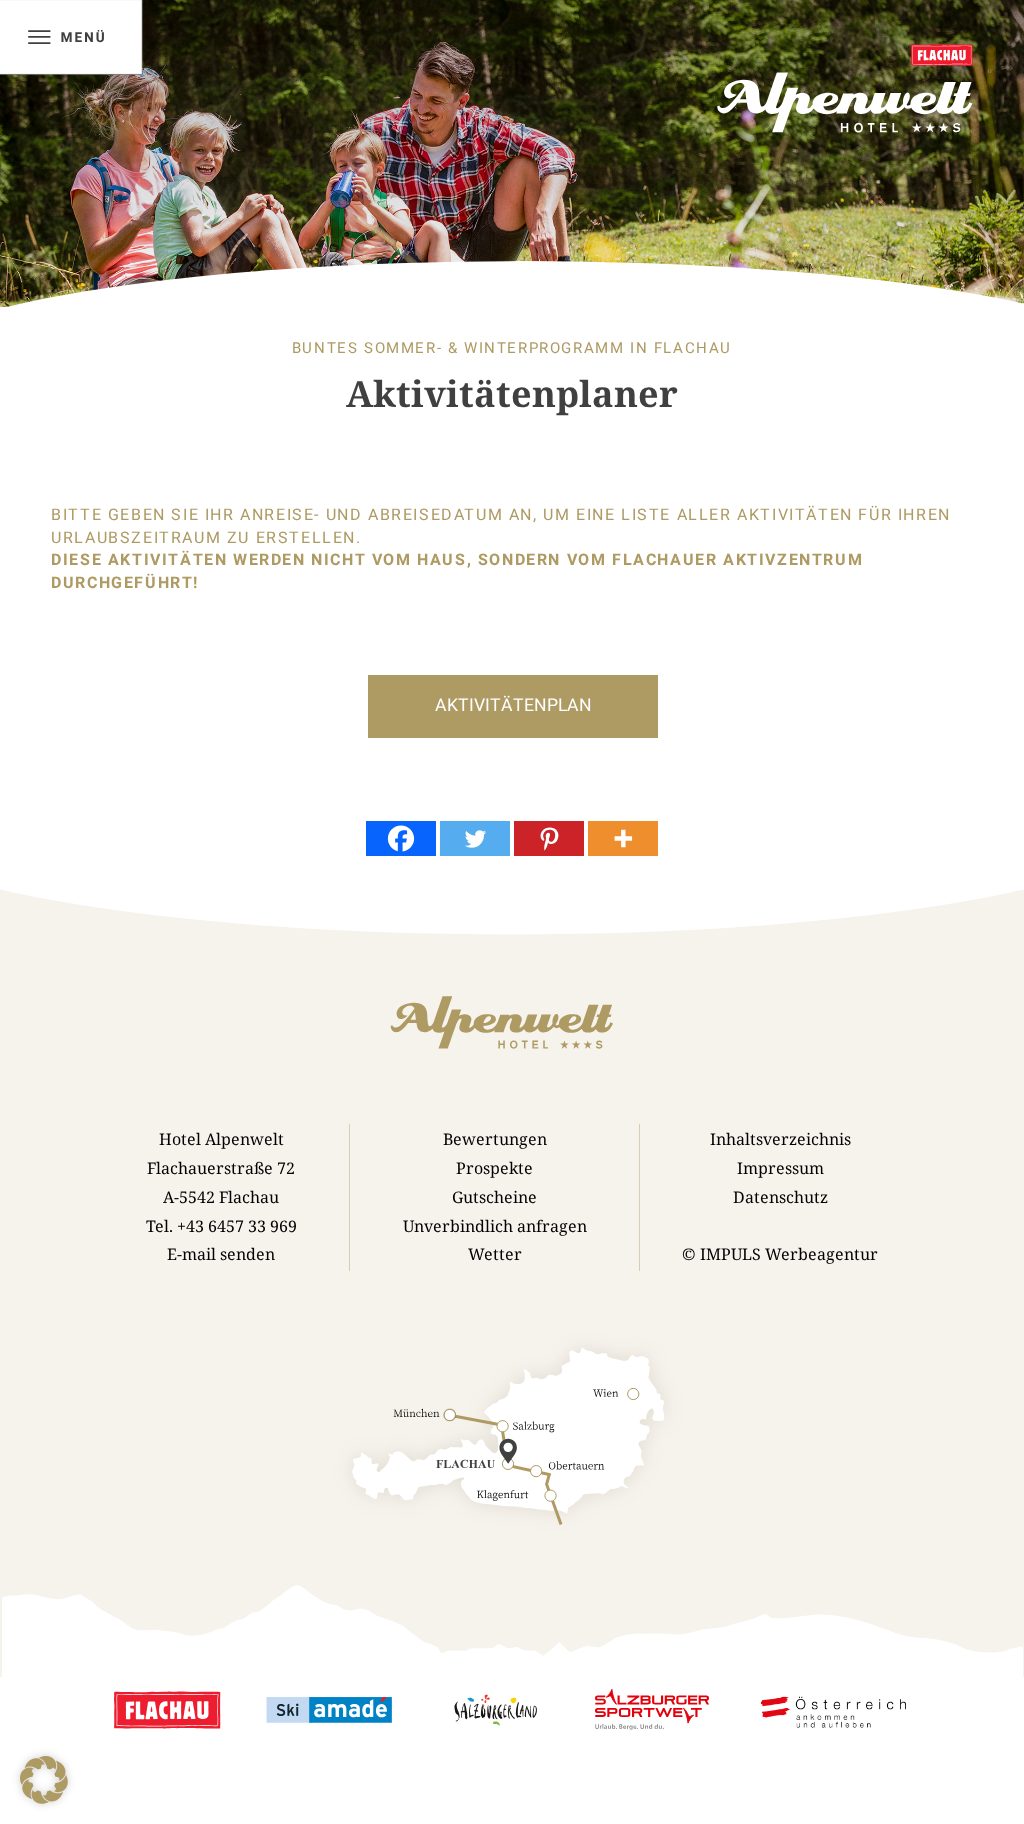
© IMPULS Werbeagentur (780, 1254)
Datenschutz (780, 1197)
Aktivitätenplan (513, 705)
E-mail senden (221, 1254)
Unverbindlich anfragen (495, 1226)
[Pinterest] (549, 838)
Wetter (495, 1254)
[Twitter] (475, 838)
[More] (623, 838)
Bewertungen (495, 1139)
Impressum (780, 1168)
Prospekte (494, 1168)
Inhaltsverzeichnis (780, 1139)
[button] (44, 1780)
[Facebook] (401, 838)
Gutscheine (494, 1197)
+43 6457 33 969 (237, 1226)
